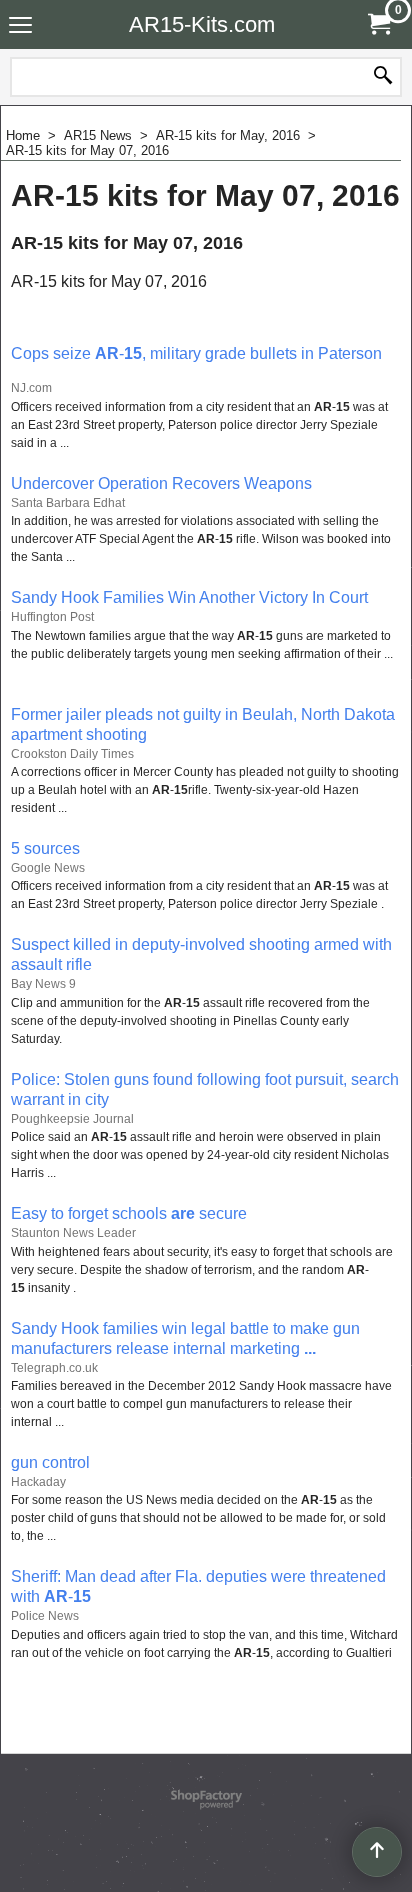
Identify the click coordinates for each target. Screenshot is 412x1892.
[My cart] (378, 24)
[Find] (383, 77)
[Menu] (20, 26)
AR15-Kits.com (202, 24)
